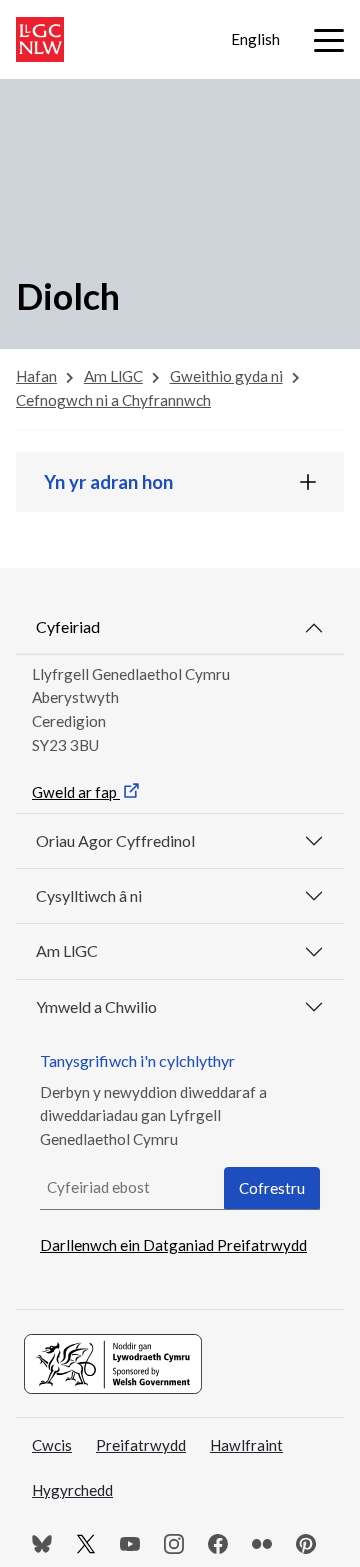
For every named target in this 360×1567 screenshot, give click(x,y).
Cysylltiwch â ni (89, 895)
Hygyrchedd (72, 1490)
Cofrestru (272, 1188)
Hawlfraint (246, 1445)
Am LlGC (67, 950)
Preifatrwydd (141, 1445)
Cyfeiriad (68, 626)
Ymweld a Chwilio (96, 1006)
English (255, 39)
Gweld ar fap (76, 792)
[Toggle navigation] (329, 40)
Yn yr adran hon (108, 482)
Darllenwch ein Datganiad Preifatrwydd (173, 1245)
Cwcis (52, 1445)
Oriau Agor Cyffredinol (115, 840)
